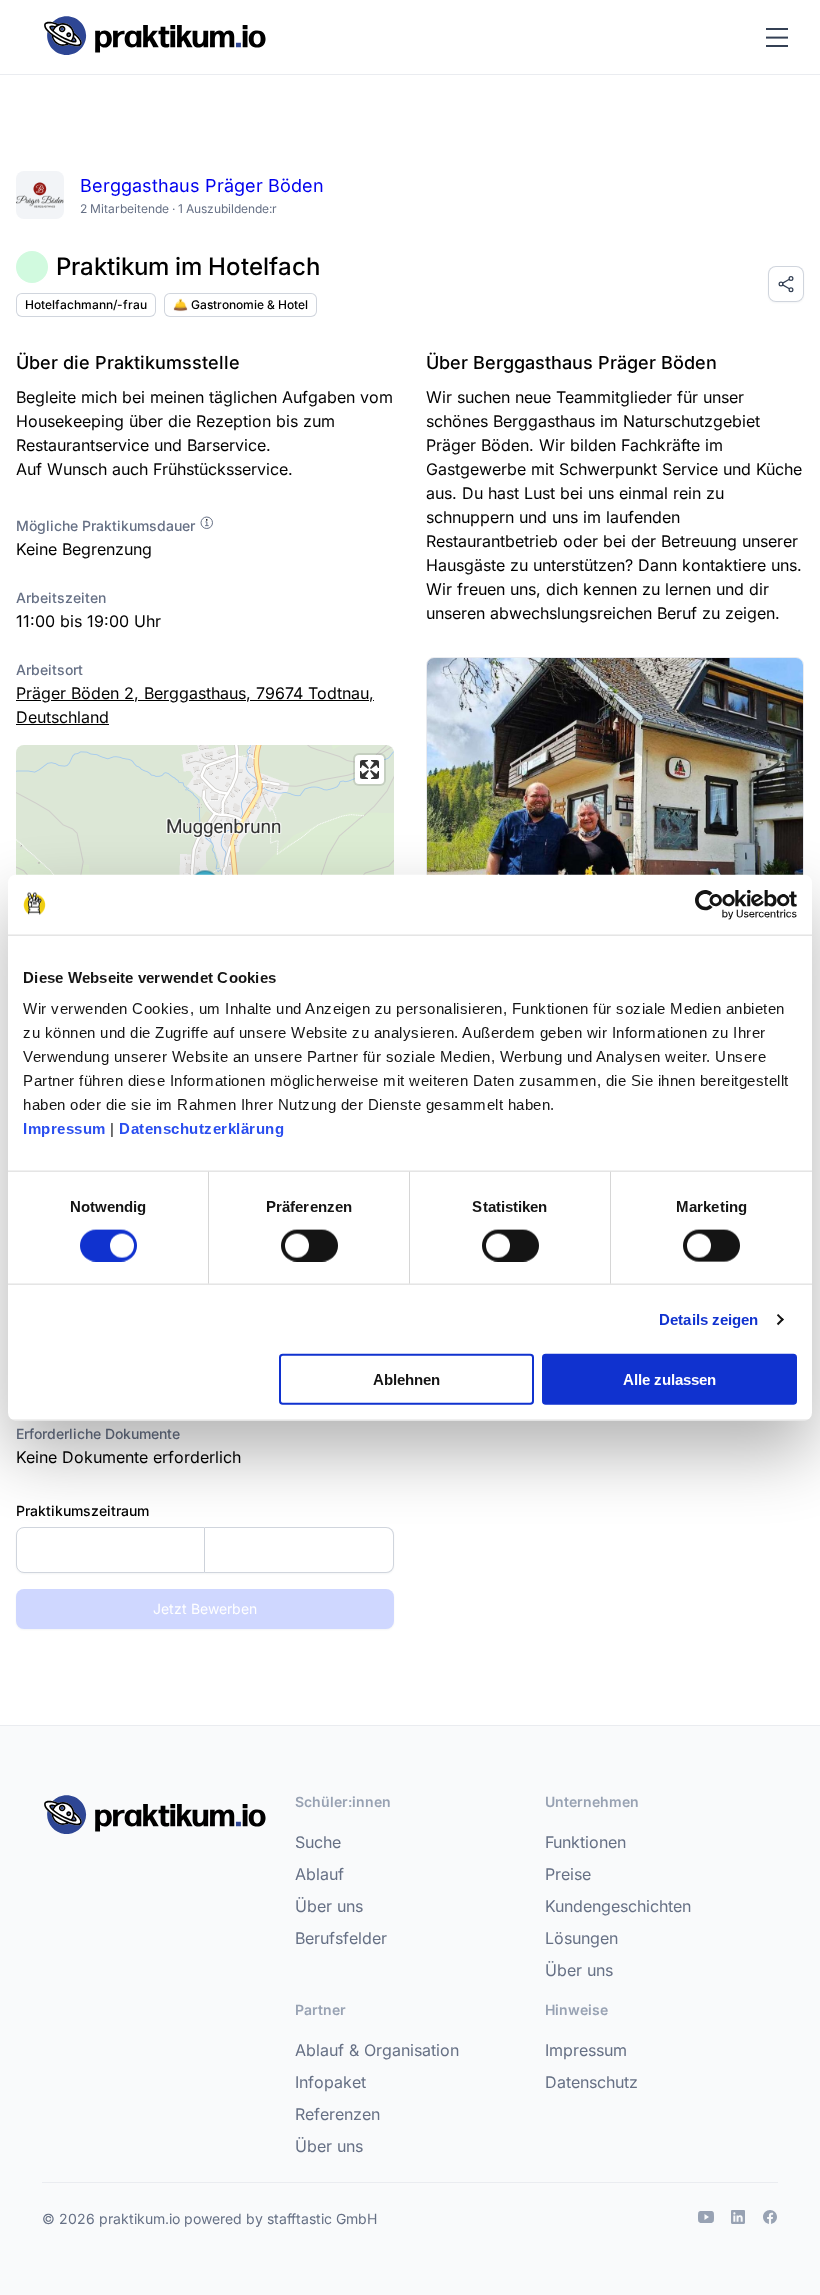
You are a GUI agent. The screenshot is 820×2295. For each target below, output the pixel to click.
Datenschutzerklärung (201, 1128)
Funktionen (585, 1842)
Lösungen (581, 1938)
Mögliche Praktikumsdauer (107, 525)
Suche (318, 1842)
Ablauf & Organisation (377, 2050)
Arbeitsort (49, 669)
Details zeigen (708, 1318)
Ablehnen (406, 1379)
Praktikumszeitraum (82, 1510)
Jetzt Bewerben (205, 1608)
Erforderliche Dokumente (98, 1433)
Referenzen (337, 2114)
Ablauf (319, 1874)
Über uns (329, 1906)
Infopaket (330, 2082)
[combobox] (205, 1550)
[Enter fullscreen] (369, 769)
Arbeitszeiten (61, 597)
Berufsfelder (341, 1938)
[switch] (309, 1245)
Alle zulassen (669, 1379)
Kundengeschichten (618, 1906)
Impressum (64, 1128)
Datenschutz (591, 2082)
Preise (568, 1874)
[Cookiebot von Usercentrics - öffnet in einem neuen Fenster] (709, 904)
